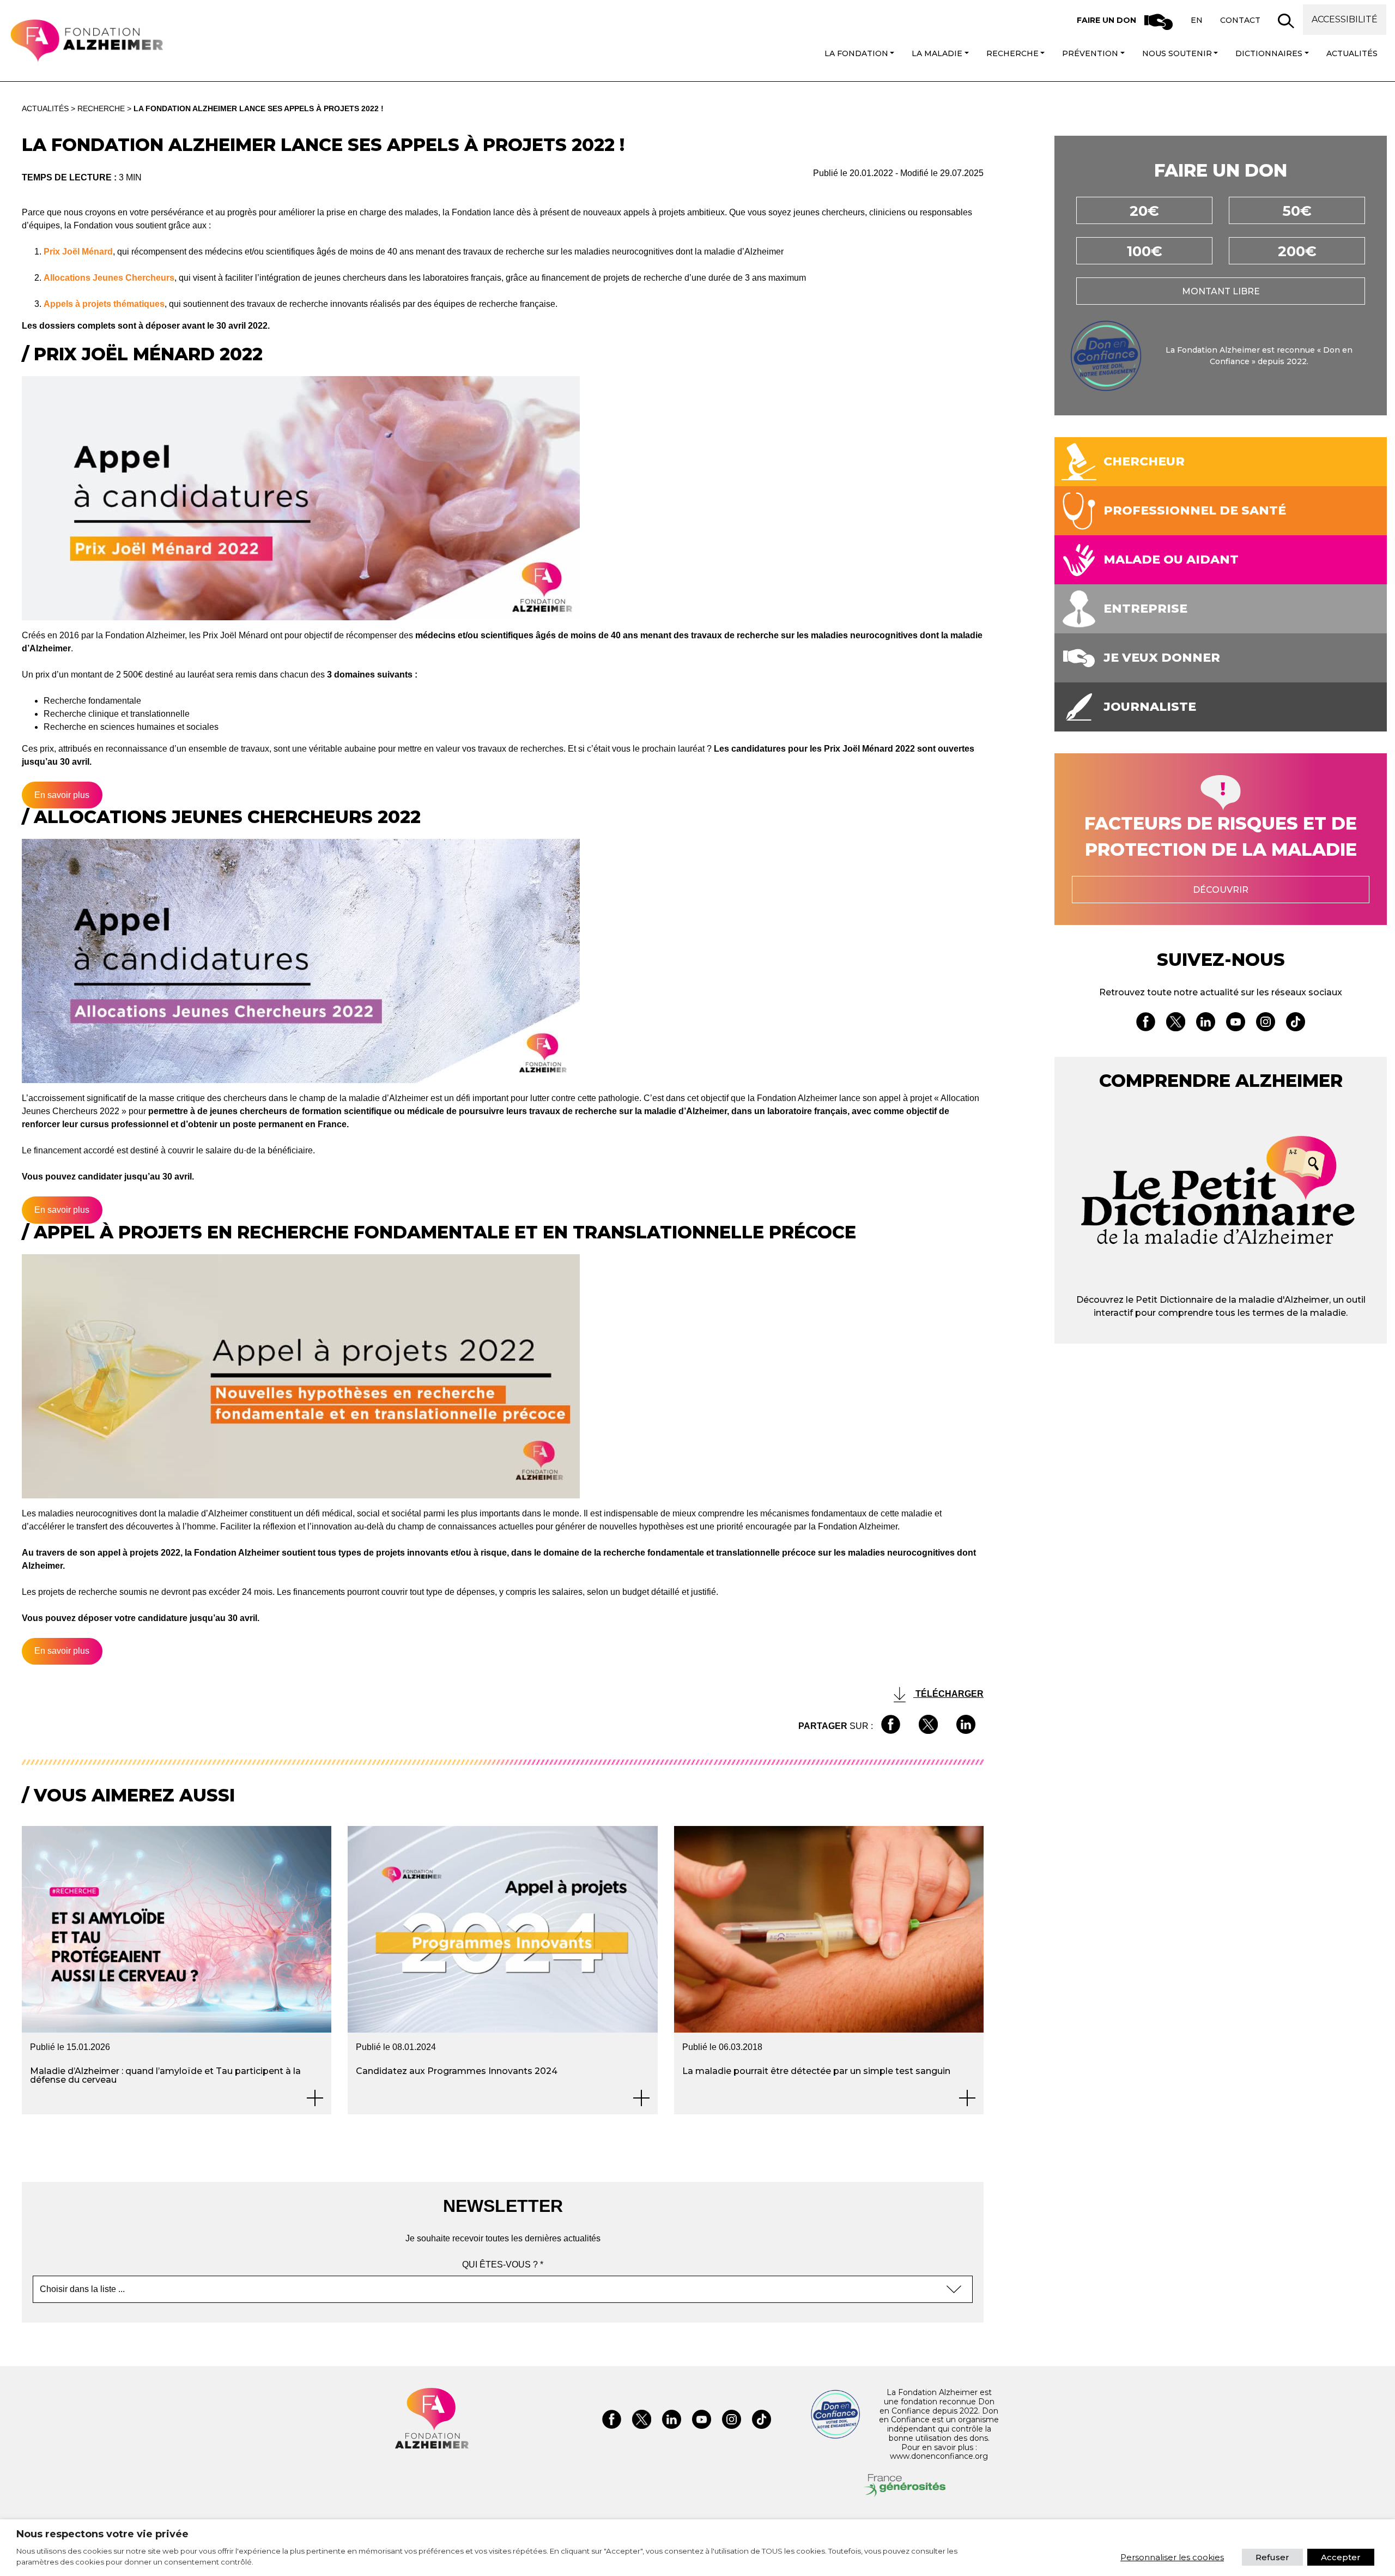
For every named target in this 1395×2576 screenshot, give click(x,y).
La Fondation (856, 53)
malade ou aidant (1171, 560)
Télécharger (948, 1694)
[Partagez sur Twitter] (928, 1726)
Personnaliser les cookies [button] (1172, 2557)
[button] (1286, 21)
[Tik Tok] (1296, 1024)
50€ (1297, 211)
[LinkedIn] (1206, 1024)
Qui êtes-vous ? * (503, 2264)
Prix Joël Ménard (78, 252)
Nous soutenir (1177, 53)
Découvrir (1221, 890)
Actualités (1352, 53)
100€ (1145, 251)
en (1197, 20)
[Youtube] (1236, 1024)
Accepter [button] (1341, 2557)
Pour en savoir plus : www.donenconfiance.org (939, 2452)
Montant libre (1221, 291)
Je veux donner (1162, 658)
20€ (1144, 211)
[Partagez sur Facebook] (891, 1726)
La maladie (937, 53)
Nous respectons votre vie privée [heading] (102, 2534)
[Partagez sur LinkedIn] (966, 1726)
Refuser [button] (1272, 2557)
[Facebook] (1146, 1024)
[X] (1176, 1024)
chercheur (1144, 462)
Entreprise (1145, 609)
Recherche (1012, 53)
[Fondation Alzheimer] (86, 41)
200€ (1297, 251)
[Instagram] (1266, 1024)
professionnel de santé (1195, 511)
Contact (1240, 20)
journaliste (1150, 707)
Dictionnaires (1269, 53)
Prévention (1090, 53)
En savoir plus (62, 795)
